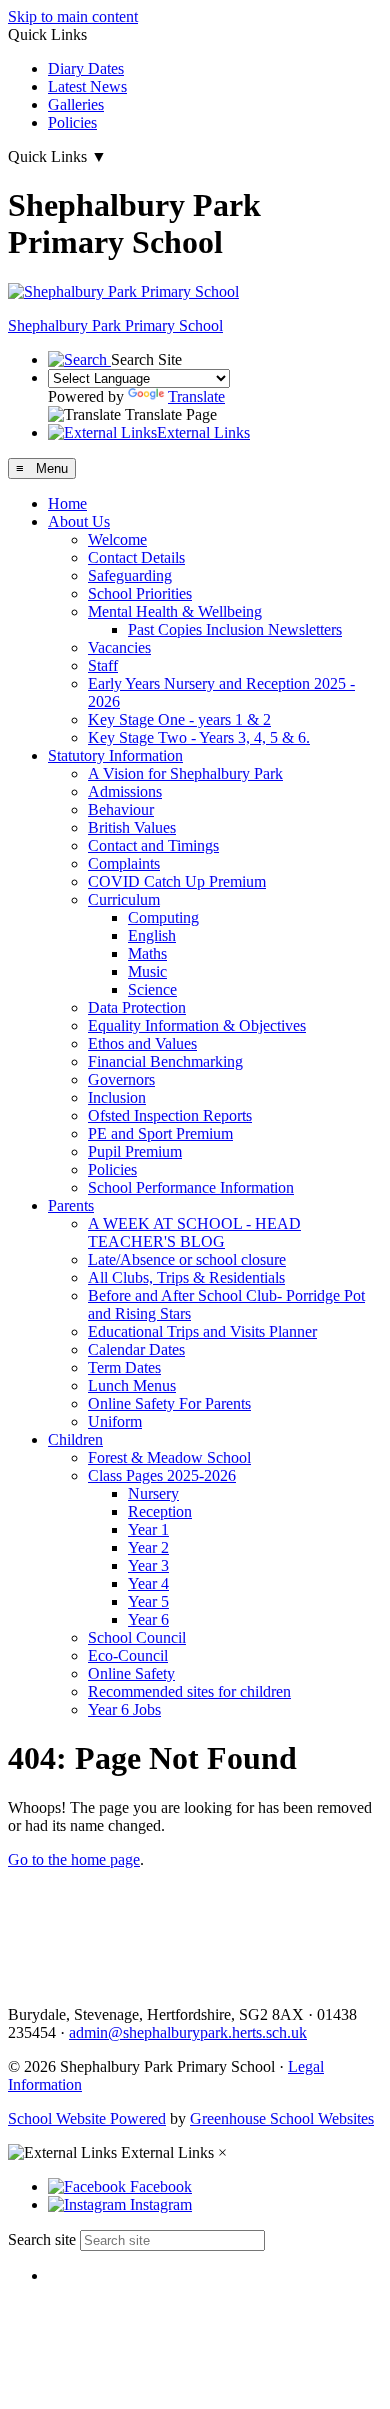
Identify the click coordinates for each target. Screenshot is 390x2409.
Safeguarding (130, 575)
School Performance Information (191, 1187)
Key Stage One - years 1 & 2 (179, 719)
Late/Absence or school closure (187, 1259)
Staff (103, 665)
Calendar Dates (136, 1349)
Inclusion (117, 1097)
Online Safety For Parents (169, 1403)
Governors (121, 1079)
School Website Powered (87, 2118)
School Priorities (140, 593)
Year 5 (148, 1601)
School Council (137, 1637)
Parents (71, 1205)
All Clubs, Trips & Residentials (186, 1277)
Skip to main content (73, 16)
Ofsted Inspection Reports (170, 1115)
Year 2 (148, 1547)
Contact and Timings (153, 845)
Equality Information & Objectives (197, 1025)
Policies (72, 122)
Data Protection (137, 1007)
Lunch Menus (132, 1385)
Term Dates (124, 1367)
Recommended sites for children (189, 1691)
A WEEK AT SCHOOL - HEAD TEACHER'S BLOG (194, 1232)
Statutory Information (115, 755)
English (152, 935)
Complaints (124, 863)
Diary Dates (86, 68)
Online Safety (131, 1673)
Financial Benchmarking (165, 1061)
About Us (79, 521)
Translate (196, 396)
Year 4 (148, 1583)
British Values (132, 827)
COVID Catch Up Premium (177, 881)
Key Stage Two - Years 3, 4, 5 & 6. (199, 737)
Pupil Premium (135, 1151)
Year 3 (148, 1565)
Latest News (87, 86)
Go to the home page (74, 1859)
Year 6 (148, 1619)
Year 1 (148, 1529)
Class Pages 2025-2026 (162, 1475)
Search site (42, 2239)
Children (75, 1439)
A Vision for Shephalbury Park (185, 773)
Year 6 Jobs (124, 1709)
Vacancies (119, 647)
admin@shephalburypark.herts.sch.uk (188, 2032)
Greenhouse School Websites (282, 2118)
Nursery (153, 1493)
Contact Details (136, 557)
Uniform (115, 1421)
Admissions (125, 791)
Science (152, 989)
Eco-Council (128, 1655)
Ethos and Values (142, 1043)
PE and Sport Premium (160, 1133)
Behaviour (121, 809)
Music (147, 971)
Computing (163, 917)
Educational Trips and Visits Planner (202, 1331)
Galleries (76, 104)
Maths (147, 953)
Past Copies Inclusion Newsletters (235, 629)
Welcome (117, 539)
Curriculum (124, 899)
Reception (160, 1511)
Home (67, 503)
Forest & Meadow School (169, 1457)
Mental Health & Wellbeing (175, 611)
